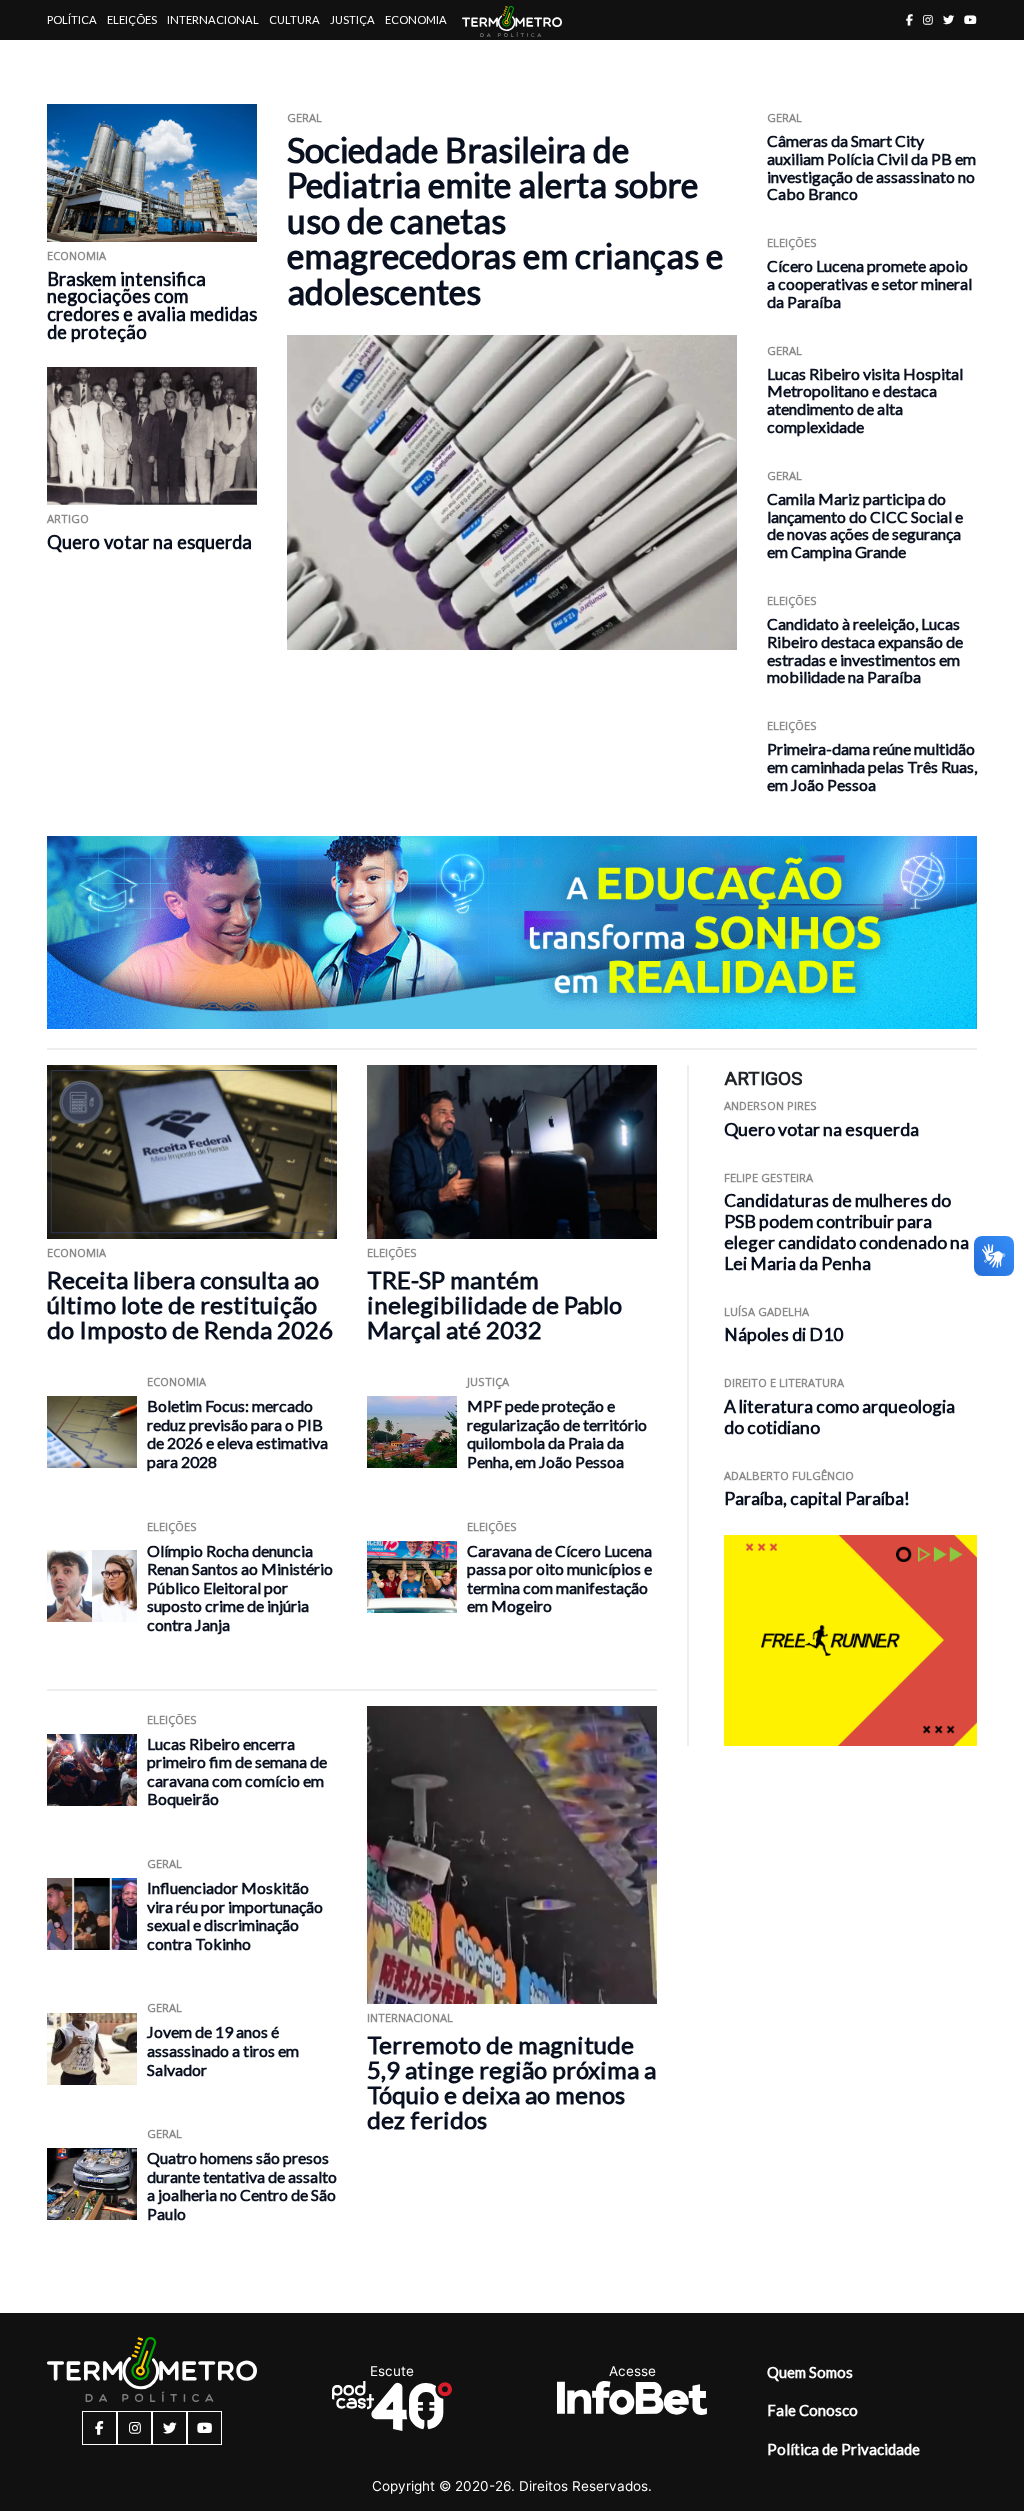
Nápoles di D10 (783, 1334)
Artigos (71, 59)
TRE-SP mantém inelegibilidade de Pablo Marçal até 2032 (494, 1304)
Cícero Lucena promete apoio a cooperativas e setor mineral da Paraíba (869, 283)
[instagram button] (928, 19)
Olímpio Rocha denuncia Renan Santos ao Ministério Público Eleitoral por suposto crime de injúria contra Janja (240, 1587)
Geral (304, 117)
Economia (416, 19)
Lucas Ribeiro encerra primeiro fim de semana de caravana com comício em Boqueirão (237, 1771)
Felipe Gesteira (768, 1177)
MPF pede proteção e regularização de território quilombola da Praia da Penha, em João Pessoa (557, 1433)
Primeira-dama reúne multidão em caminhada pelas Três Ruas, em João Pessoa (872, 766)
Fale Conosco (812, 2410)
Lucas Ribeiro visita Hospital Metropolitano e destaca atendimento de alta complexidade (865, 400)
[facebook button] (909, 19)
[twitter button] (948, 19)
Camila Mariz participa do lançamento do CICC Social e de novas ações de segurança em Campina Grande (865, 525)
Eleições (132, 19)
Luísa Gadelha (766, 1311)
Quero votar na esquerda (149, 542)
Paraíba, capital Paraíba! (817, 1498)
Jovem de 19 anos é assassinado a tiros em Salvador (223, 2050)
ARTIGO (68, 518)
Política (72, 19)
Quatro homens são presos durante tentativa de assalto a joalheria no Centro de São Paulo (242, 2185)
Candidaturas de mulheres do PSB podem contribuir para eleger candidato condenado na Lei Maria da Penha (846, 1231)
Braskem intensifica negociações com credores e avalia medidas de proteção (152, 306)
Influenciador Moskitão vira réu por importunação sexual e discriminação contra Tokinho (235, 1915)
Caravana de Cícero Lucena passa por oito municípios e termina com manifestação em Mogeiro (559, 1578)
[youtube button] (970, 19)
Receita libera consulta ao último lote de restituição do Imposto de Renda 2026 (190, 1304)
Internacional (213, 19)
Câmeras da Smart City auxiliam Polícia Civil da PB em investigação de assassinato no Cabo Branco (871, 167)
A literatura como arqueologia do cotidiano (839, 1417)
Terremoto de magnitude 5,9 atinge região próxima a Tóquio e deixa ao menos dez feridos (511, 2082)
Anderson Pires (770, 1105)
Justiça (352, 19)
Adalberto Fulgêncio (789, 1475)
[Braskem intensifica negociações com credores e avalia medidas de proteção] (152, 173)
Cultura (294, 19)
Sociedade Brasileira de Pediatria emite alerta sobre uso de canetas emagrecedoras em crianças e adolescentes (505, 220)
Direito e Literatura (784, 1382)
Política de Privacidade (843, 2449)
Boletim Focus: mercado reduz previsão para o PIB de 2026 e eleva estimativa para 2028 (237, 1433)
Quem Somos (810, 2372)
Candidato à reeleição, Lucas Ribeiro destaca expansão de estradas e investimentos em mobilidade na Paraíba (865, 650)
